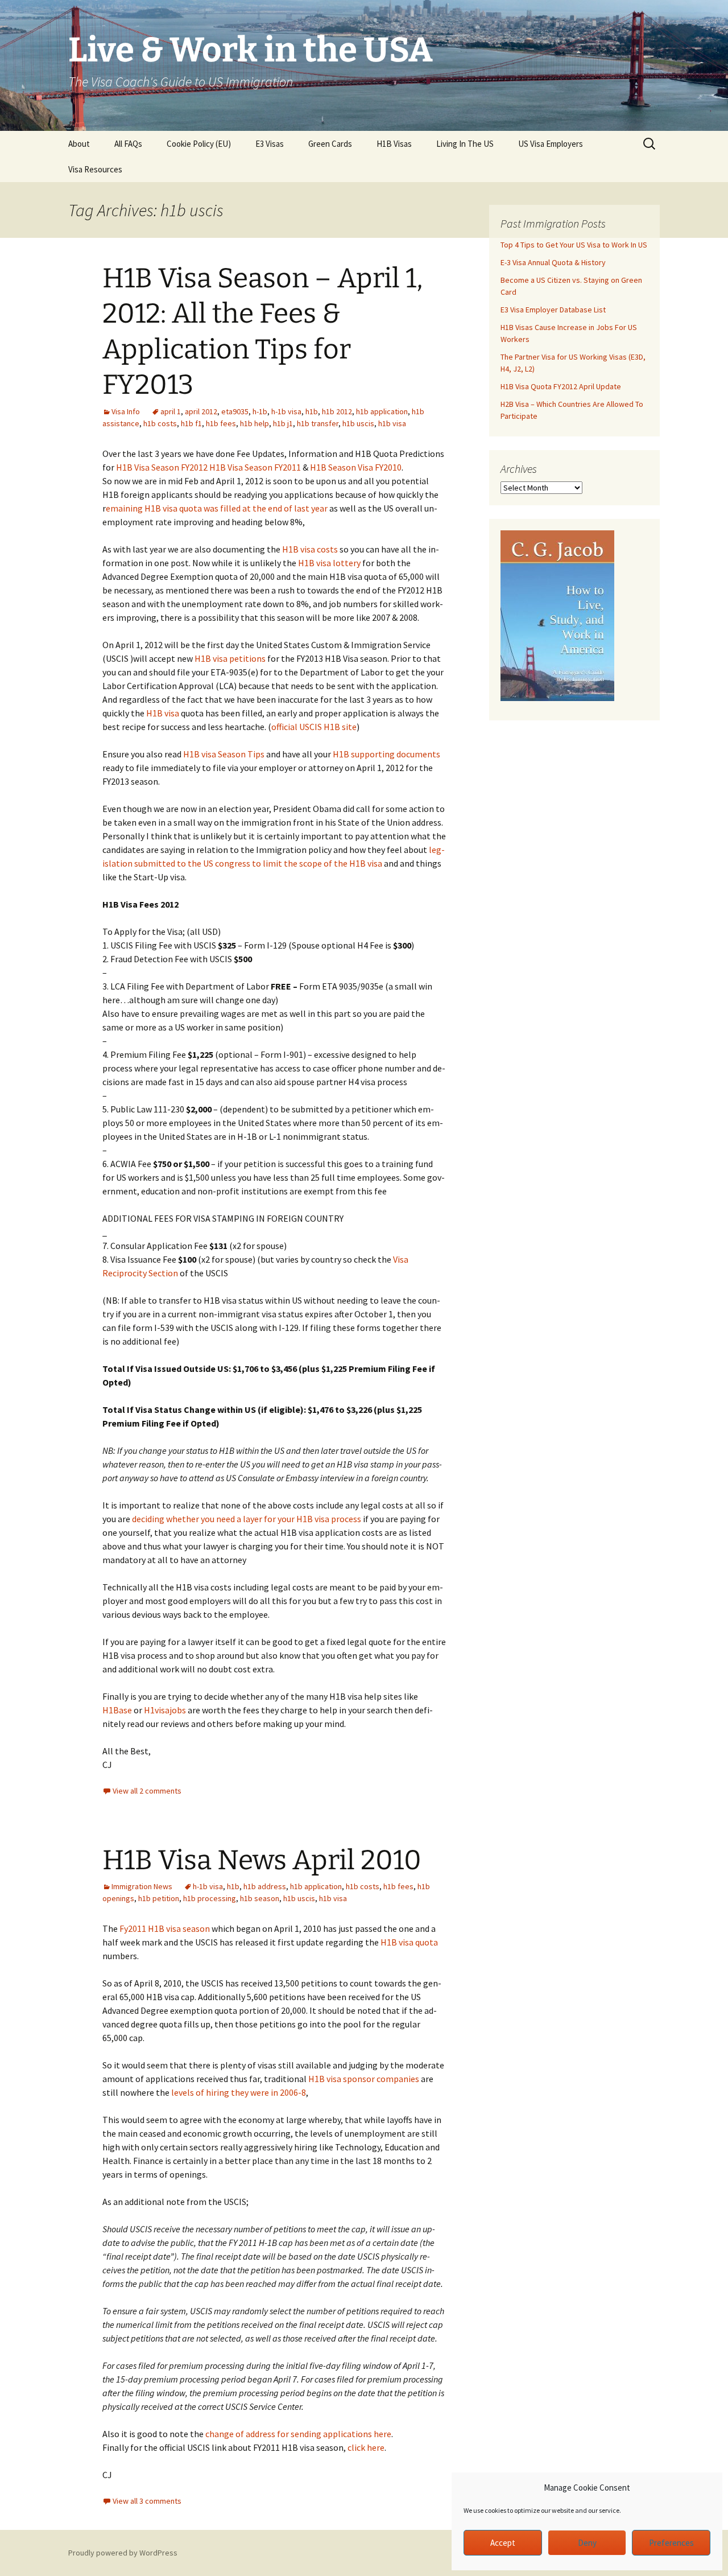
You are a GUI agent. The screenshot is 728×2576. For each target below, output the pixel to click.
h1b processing (210, 1898)
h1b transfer (318, 423)
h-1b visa (286, 411)
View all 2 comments (147, 1791)
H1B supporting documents (386, 754)
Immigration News (142, 1886)
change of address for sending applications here (298, 2434)
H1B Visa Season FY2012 (162, 467)
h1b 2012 (337, 411)
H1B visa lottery (329, 563)
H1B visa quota (409, 1942)
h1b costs (160, 423)
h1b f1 (191, 423)
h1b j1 (283, 423)
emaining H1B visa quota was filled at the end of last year (217, 508)
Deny (587, 2543)
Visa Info (126, 411)
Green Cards (330, 144)
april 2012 (201, 411)
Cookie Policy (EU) (199, 144)
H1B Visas (394, 144)
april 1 (171, 411)
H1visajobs (165, 1710)
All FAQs (128, 144)
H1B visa (163, 713)
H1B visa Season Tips (224, 754)
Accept (503, 2543)
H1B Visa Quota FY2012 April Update (561, 386)
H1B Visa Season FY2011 (255, 467)
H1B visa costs (310, 549)
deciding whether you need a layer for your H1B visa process (247, 1519)
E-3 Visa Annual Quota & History (553, 262)
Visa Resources (95, 169)
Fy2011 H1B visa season (165, 1928)
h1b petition (159, 1898)
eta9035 (235, 411)
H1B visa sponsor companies (364, 2079)
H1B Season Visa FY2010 (356, 467)
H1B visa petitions (230, 658)
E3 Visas (270, 144)
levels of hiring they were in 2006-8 (238, 2092)
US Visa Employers (551, 144)
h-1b (260, 411)
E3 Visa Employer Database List (553, 310)
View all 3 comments (147, 2501)
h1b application (382, 411)
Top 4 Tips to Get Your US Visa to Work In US (574, 245)
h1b (312, 411)
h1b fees (221, 423)
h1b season (260, 1898)
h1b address (265, 1886)
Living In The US (465, 144)
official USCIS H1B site (314, 727)
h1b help (255, 423)
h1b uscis (358, 423)
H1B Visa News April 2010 (262, 1860)
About (79, 144)
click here (366, 2447)
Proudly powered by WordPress (123, 2553)
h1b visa (392, 423)
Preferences (671, 2543)
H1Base (117, 1710)
